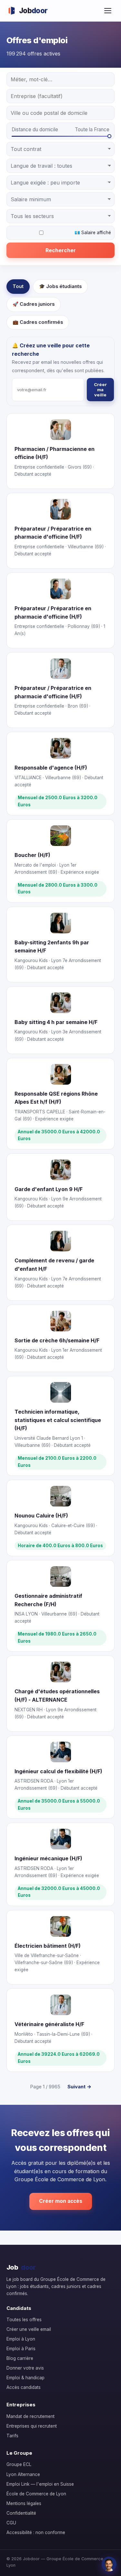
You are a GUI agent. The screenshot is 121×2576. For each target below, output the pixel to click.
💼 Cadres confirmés (38, 322)
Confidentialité (21, 2513)
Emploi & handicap (25, 2378)
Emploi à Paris (21, 2349)
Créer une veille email (29, 2329)
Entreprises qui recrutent (32, 2426)
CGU (11, 2523)
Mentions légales (24, 2503)
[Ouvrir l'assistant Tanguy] (109, 2564)
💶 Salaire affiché (93, 233)
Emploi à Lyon (21, 2339)
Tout (18, 286)
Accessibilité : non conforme (36, 2532)
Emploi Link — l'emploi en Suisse (40, 2484)
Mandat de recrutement (30, 2416)
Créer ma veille (100, 390)
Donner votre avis (25, 2368)
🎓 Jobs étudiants (60, 286)
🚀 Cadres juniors (34, 304)
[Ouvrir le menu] (108, 11)
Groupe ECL (19, 2464)
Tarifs (12, 2436)
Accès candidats (24, 2387)
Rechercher (61, 250)
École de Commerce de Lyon (36, 2494)
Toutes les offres (24, 2320)
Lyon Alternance (23, 2474)
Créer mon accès (61, 2201)
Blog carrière (20, 2358)
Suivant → (79, 2087)
